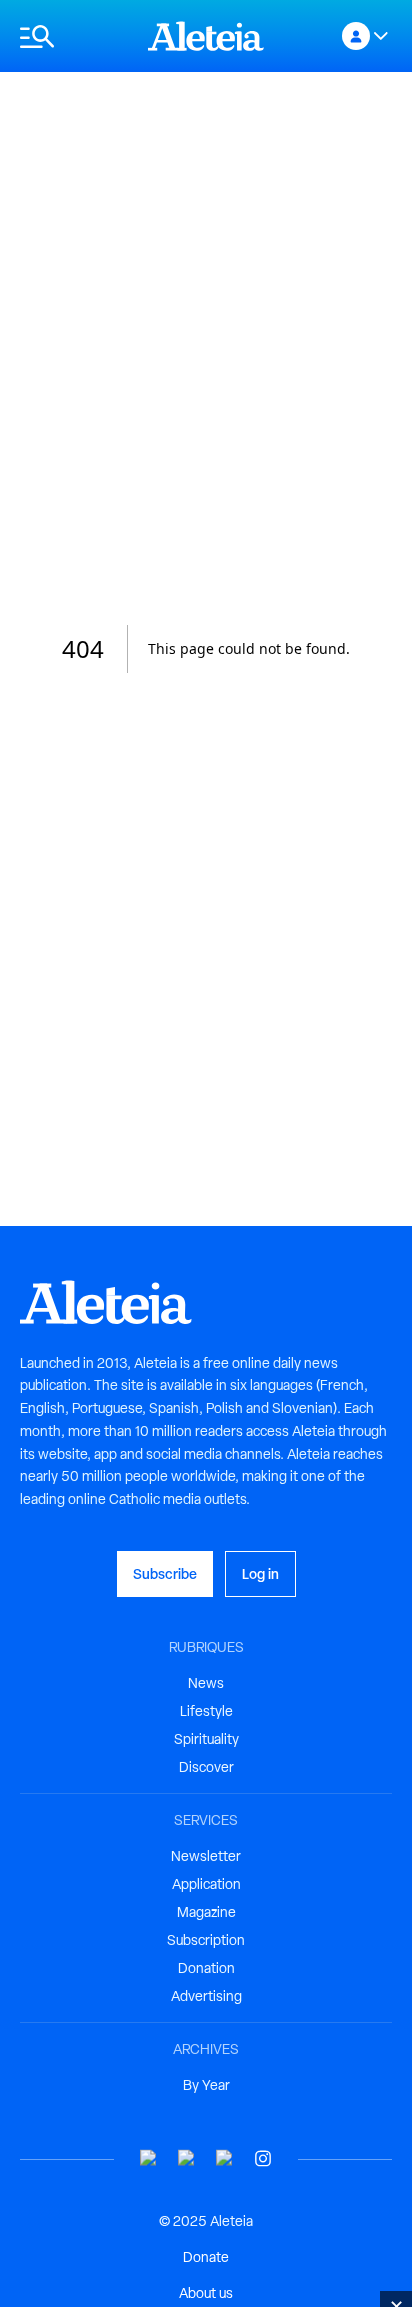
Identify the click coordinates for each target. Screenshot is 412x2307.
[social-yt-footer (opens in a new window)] (149, 2158)
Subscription (206, 1940)
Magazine (206, 1912)
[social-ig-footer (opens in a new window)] (263, 2158)
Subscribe (165, 1573)
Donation (206, 1968)
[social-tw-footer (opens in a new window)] (225, 2158)
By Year (206, 2085)
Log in (260, 1573)
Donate (206, 2257)
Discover (206, 1767)
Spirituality (206, 1739)
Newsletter (206, 1856)
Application (206, 1884)
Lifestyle (206, 1711)
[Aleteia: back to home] (206, 36)
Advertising (206, 1996)
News (206, 1683)
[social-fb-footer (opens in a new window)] (187, 2158)
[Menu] (74, 36)
